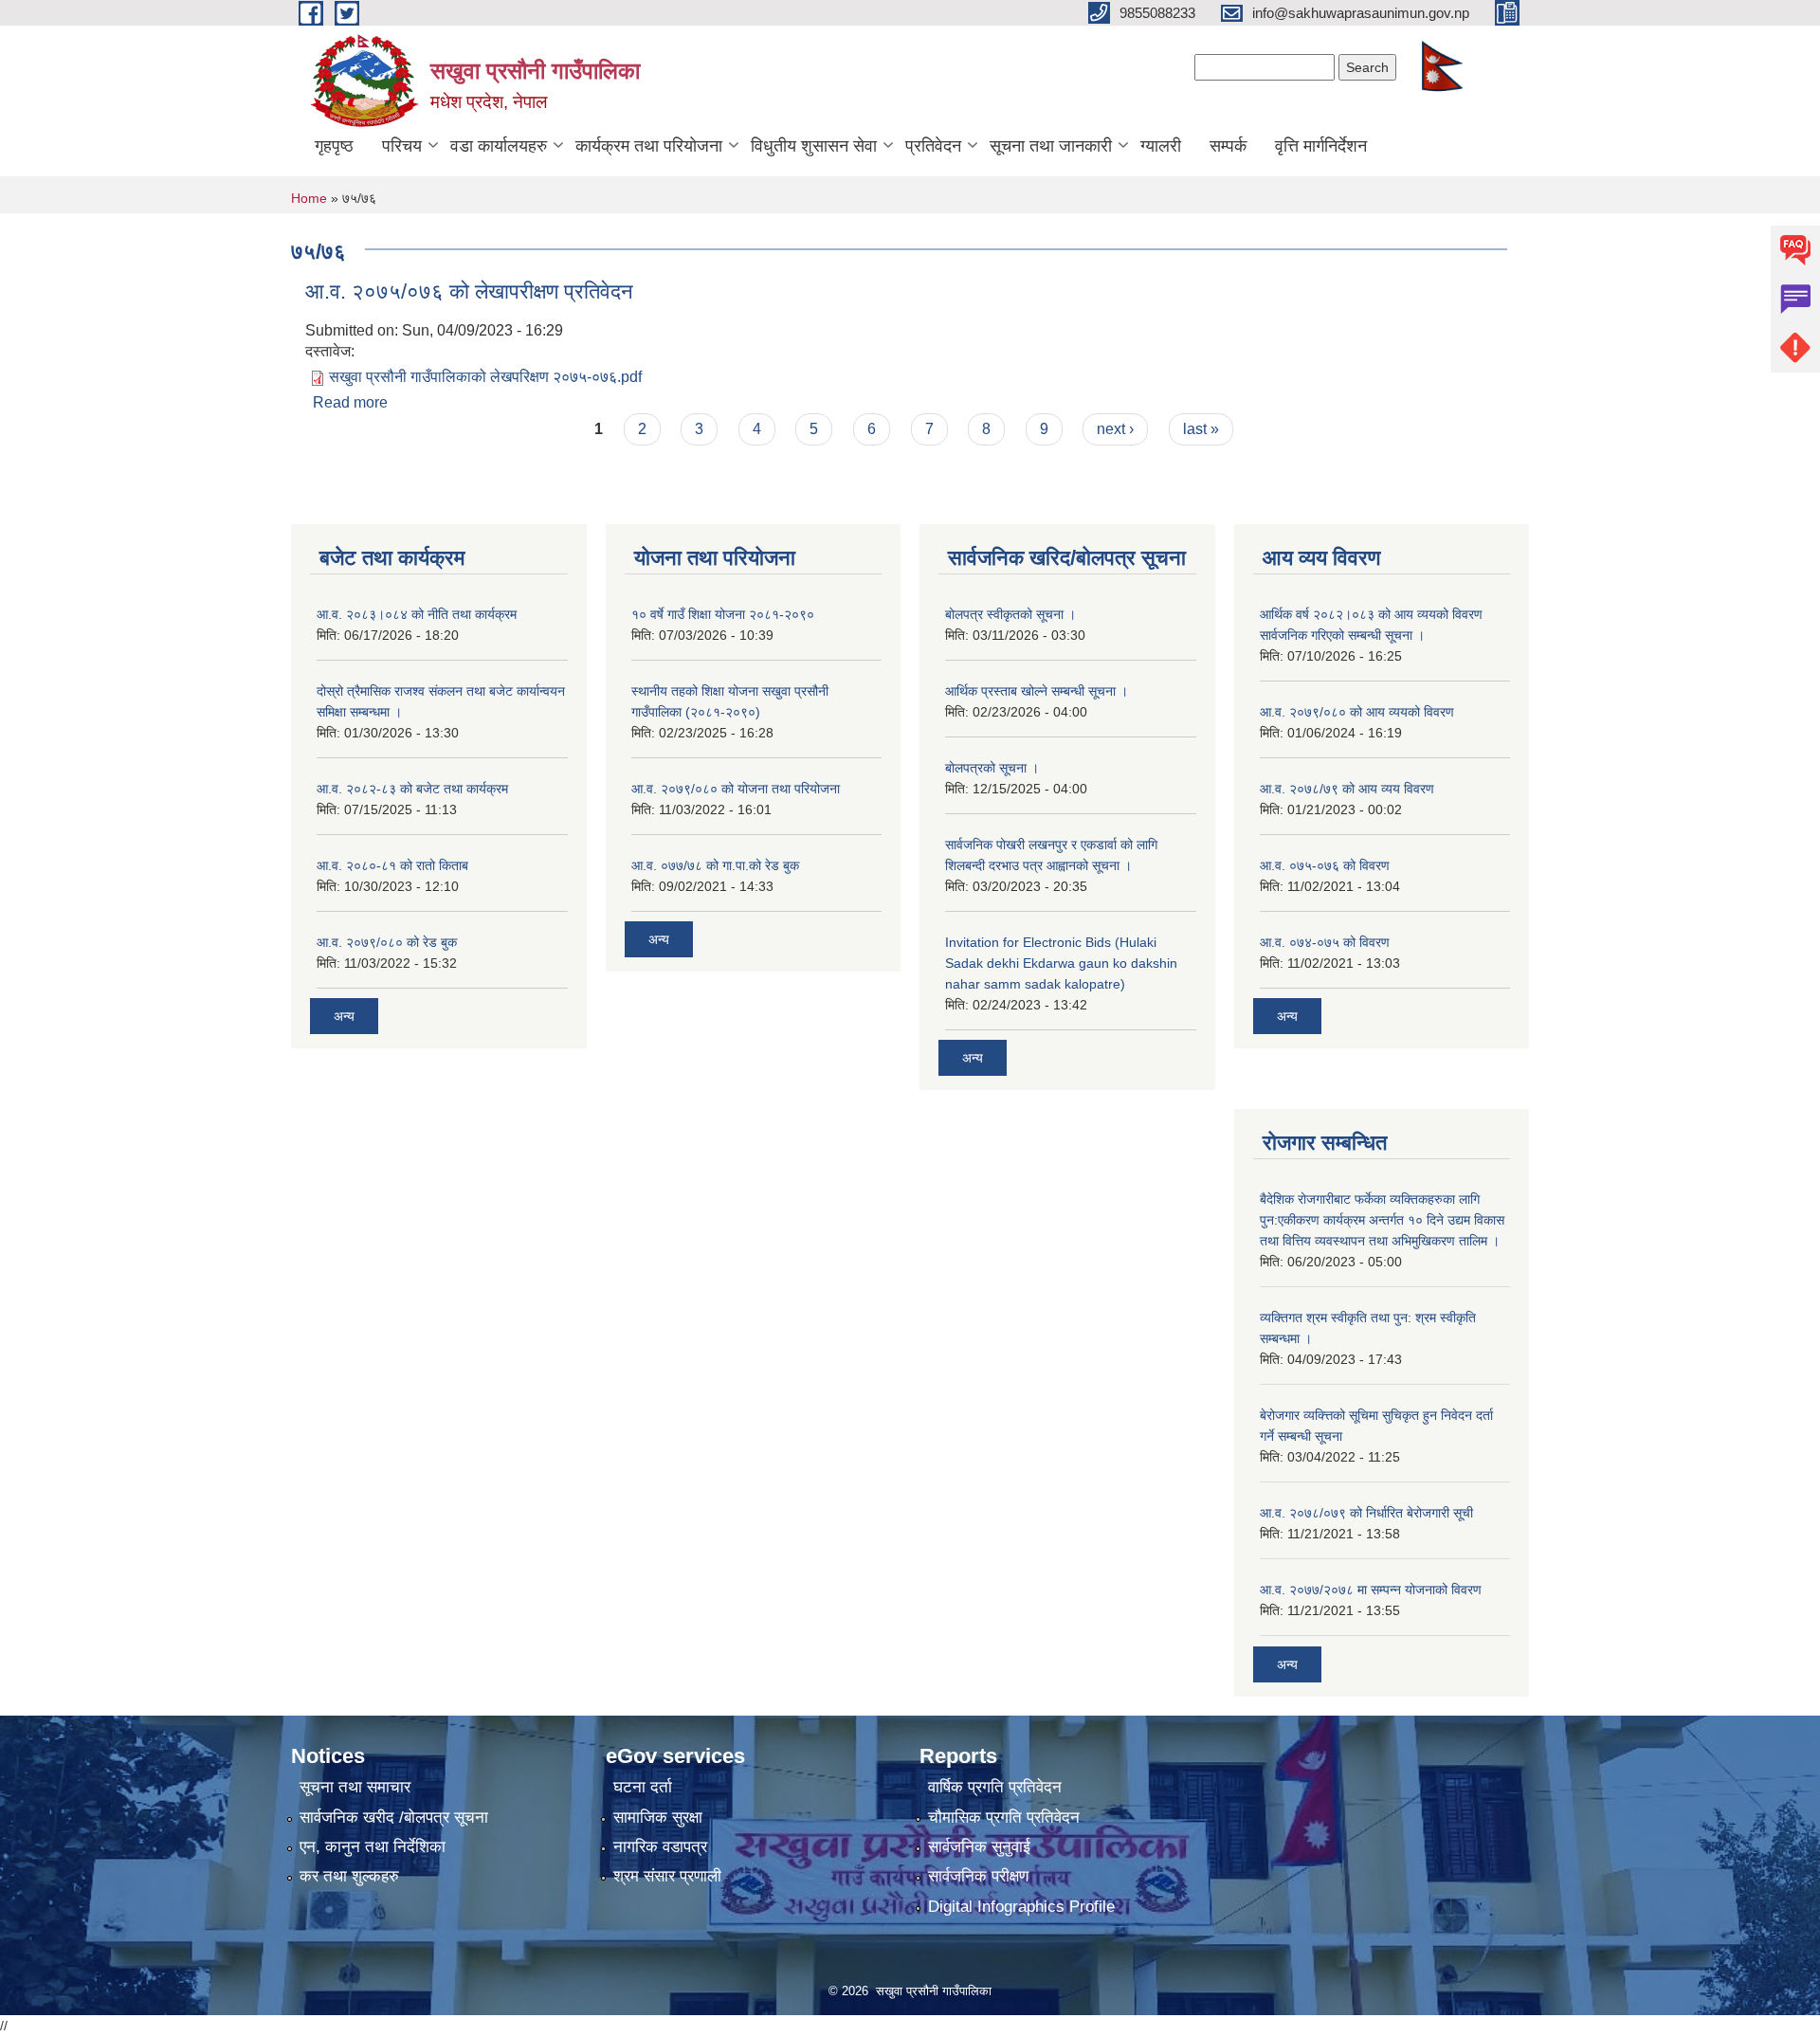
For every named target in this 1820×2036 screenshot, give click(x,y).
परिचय (402, 146)
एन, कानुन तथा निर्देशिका (373, 1847)
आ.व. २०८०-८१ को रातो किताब (392, 865)
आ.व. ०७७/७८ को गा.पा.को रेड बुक (715, 865)
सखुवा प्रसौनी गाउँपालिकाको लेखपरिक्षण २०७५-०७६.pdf (485, 377)
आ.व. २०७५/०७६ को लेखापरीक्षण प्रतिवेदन (469, 291)
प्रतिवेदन (933, 146)
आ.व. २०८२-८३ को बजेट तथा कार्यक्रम (412, 789)
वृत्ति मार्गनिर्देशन (1321, 146)
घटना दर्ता (643, 1787)
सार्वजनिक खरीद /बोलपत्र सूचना (394, 1818)
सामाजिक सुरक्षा (658, 1818)
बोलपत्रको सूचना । (992, 768)
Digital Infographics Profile (1021, 1907)
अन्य (344, 1016)
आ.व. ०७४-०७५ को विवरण (1325, 942)
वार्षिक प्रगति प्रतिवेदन (995, 1787)
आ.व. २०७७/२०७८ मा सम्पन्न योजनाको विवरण (1371, 1590)
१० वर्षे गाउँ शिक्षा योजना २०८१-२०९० (723, 614)
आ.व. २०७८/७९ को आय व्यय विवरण (1347, 789)
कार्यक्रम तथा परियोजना (649, 146)
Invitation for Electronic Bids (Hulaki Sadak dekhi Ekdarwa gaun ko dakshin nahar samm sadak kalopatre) (1061, 963)
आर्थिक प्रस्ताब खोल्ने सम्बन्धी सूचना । (1037, 691)
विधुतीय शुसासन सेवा (814, 146)
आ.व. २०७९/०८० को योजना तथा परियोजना (736, 789)
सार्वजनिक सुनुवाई (979, 1847)
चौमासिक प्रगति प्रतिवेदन (1004, 1818)
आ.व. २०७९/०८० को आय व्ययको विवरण (1357, 712)
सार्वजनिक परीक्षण (978, 1876)
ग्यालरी (1161, 146)
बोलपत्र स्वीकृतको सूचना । (1010, 614)
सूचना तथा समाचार (355, 1787)
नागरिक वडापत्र (660, 1847)
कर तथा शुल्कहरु (349, 1876)
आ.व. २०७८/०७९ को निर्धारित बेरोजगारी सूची (1366, 1513)
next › (1115, 429)
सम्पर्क (1228, 146)
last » (1201, 429)
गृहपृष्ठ (334, 146)
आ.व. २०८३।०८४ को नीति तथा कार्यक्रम (417, 614)
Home (309, 198)
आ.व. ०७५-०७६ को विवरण (1325, 865)
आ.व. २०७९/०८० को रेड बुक (387, 942)
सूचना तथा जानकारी (1051, 146)
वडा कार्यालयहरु (499, 146)
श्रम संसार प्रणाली (667, 1876)
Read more (350, 402)
